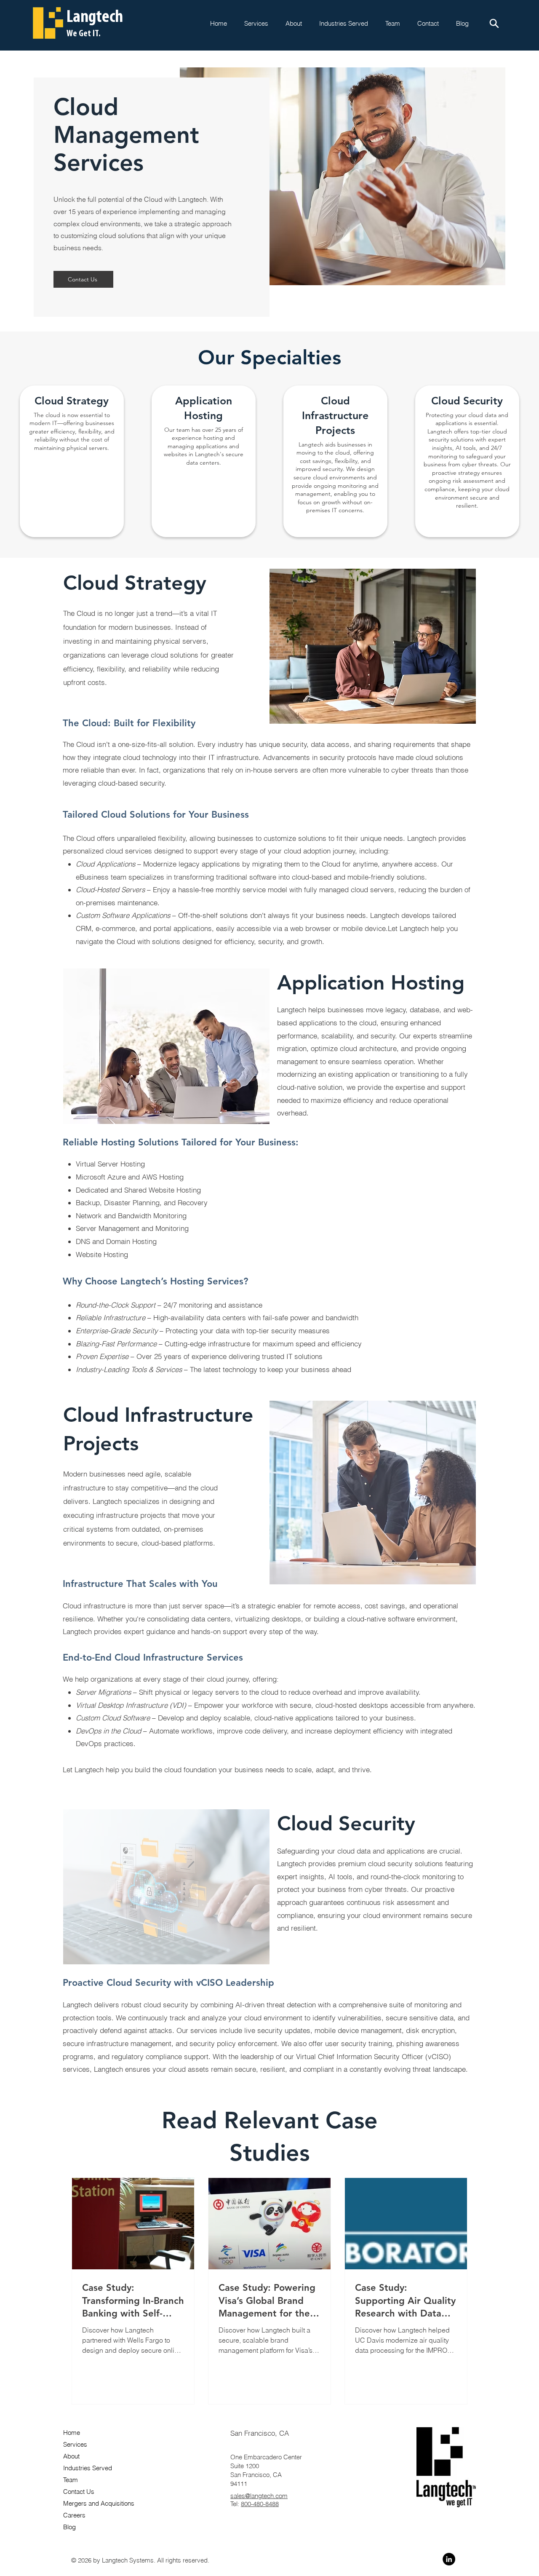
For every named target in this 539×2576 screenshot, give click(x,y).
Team (71, 2480)
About (71, 2456)
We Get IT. (84, 34)
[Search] (494, 23)
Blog (69, 2527)
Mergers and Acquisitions (99, 2503)
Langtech (95, 17)
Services (75, 2444)
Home (72, 2433)
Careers (74, 2515)
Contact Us (79, 2492)
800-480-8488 (260, 2504)
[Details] (72, 461)
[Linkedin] (449, 2559)
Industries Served (88, 2468)
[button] (428, 23)
